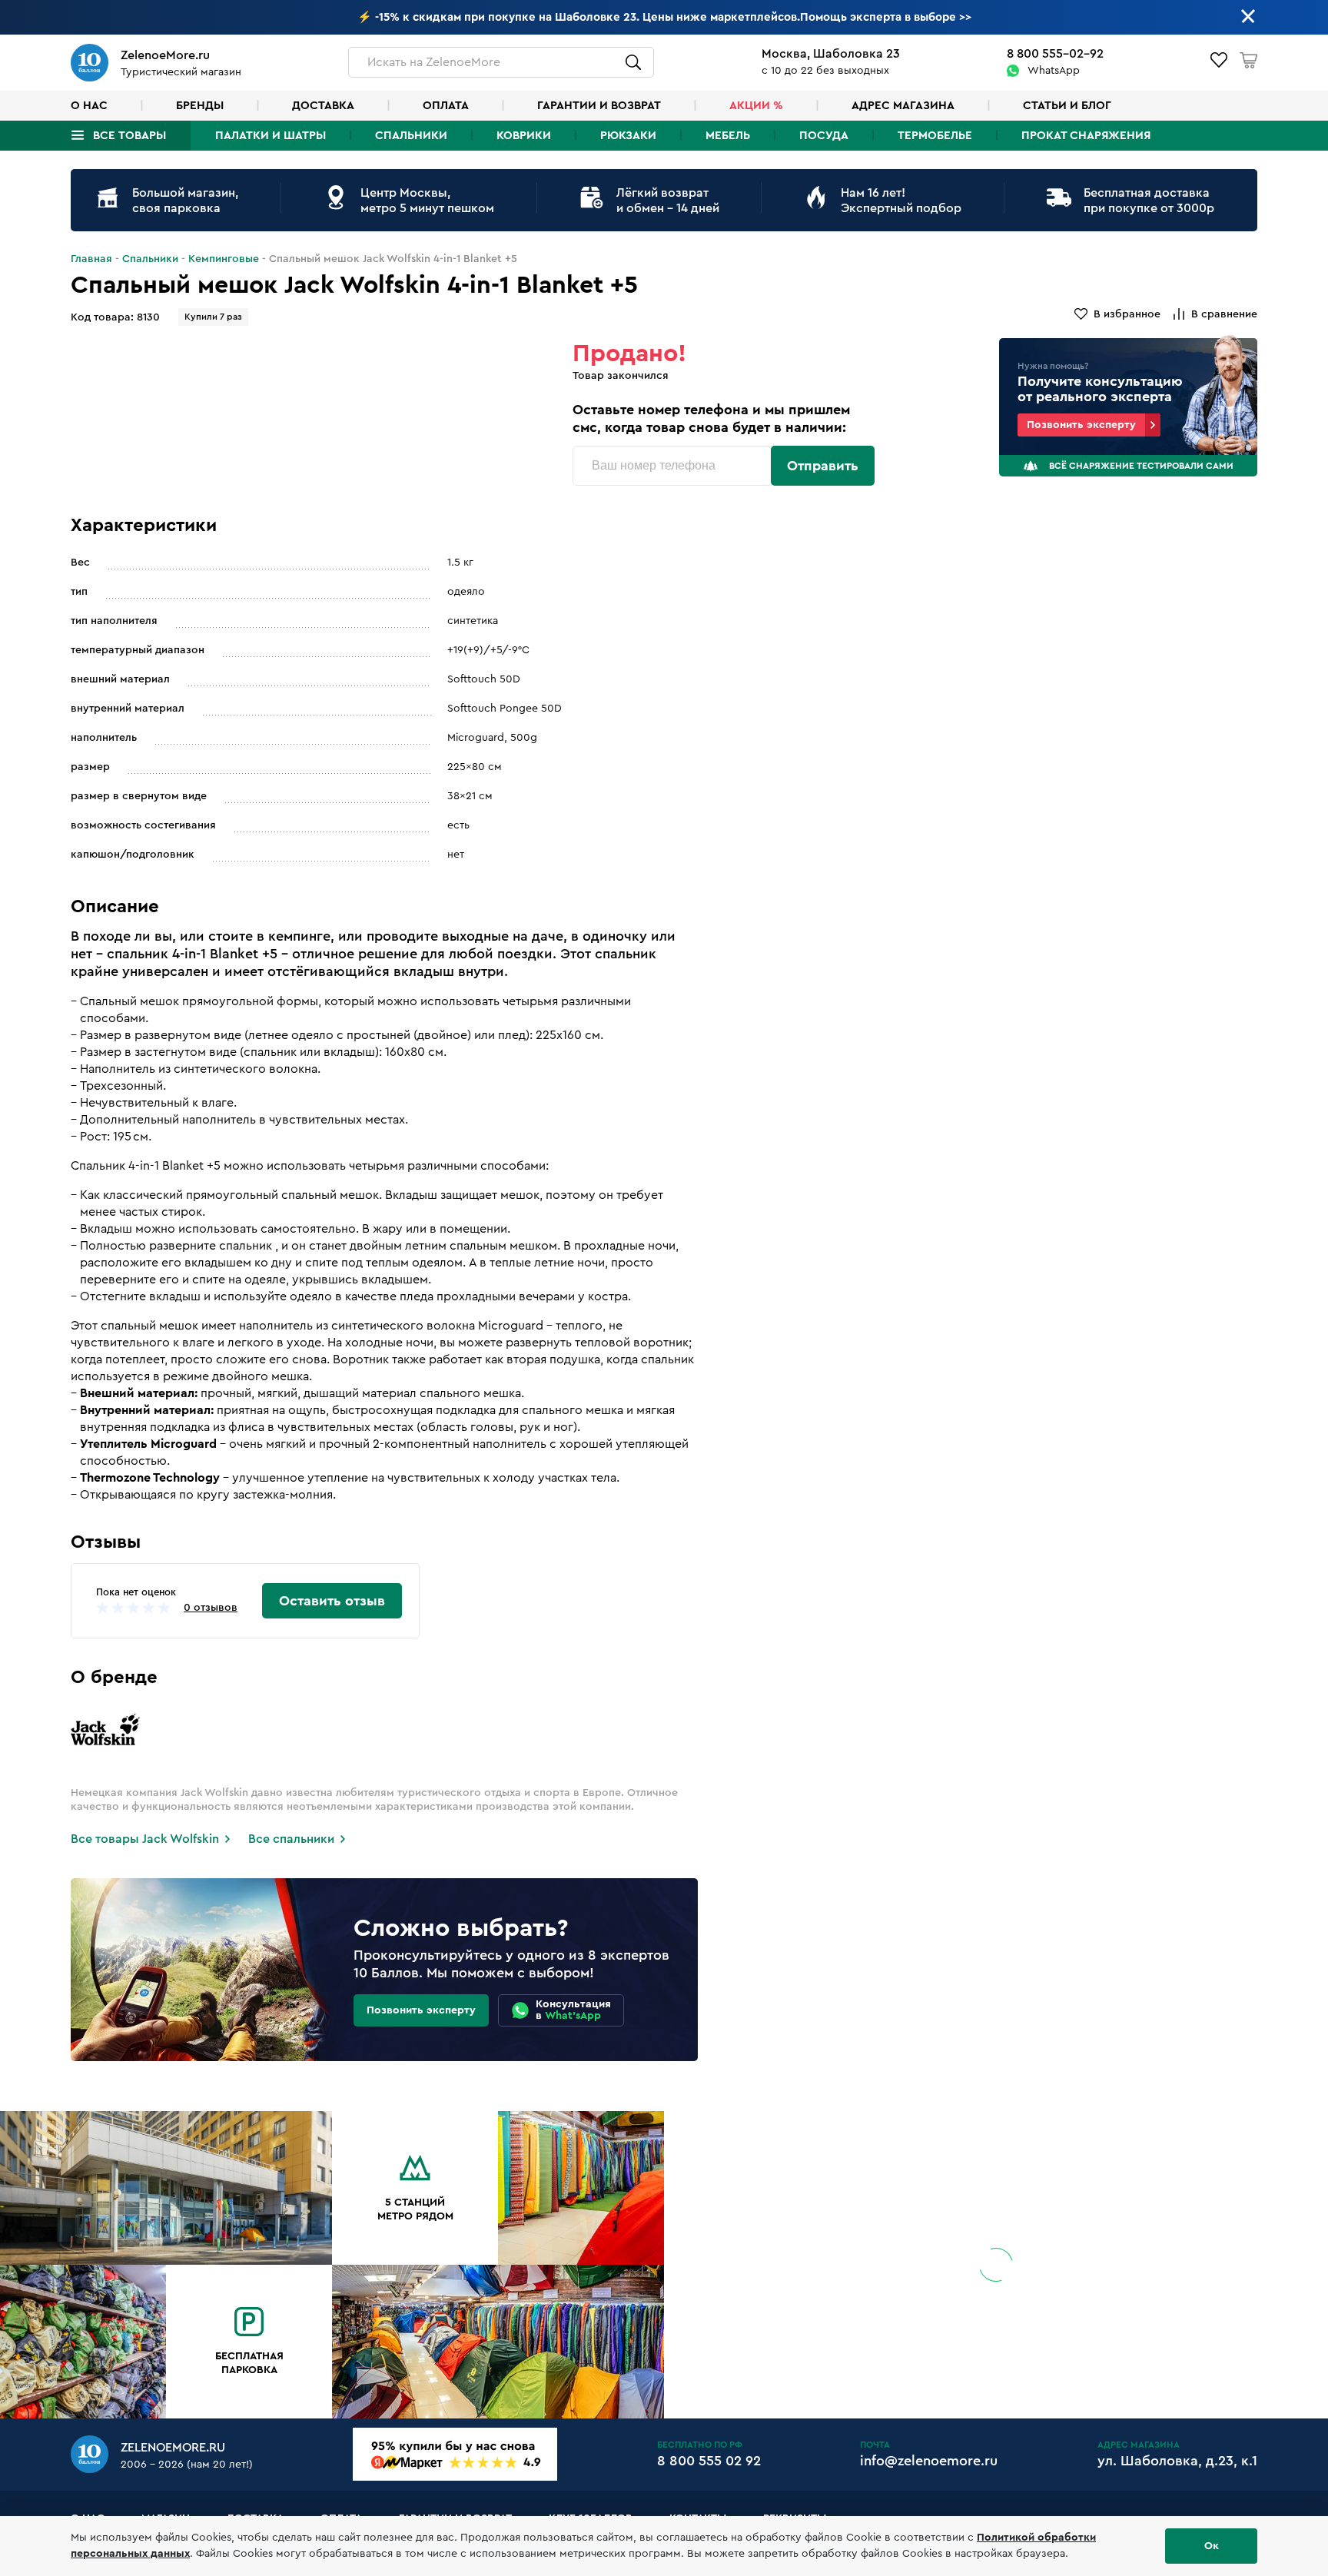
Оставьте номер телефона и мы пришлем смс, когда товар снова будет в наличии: (711, 418)
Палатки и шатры (271, 136)
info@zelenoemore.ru (929, 2461)
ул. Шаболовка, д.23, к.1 (1177, 2461)
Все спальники (291, 1839)
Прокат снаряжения (1086, 136)
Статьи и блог (1067, 106)
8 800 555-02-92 (1055, 54)
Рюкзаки (628, 136)
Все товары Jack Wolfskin (145, 1839)
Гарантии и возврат (599, 106)
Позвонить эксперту (1081, 425)
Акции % (756, 106)
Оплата (446, 106)
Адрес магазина (903, 106)
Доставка (323, 106)
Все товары (129, 136)
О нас (89, 106)
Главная (91, 259)
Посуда (824, 136)
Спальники (411, 136)
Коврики (524, 136)
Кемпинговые (224, 259)
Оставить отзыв (332, 1601)
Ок (1212, 2546)
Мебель (728, 136)
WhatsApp (1054, 71)
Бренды (200, 106)
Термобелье (935, 136)
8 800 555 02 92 (709, 2461)
